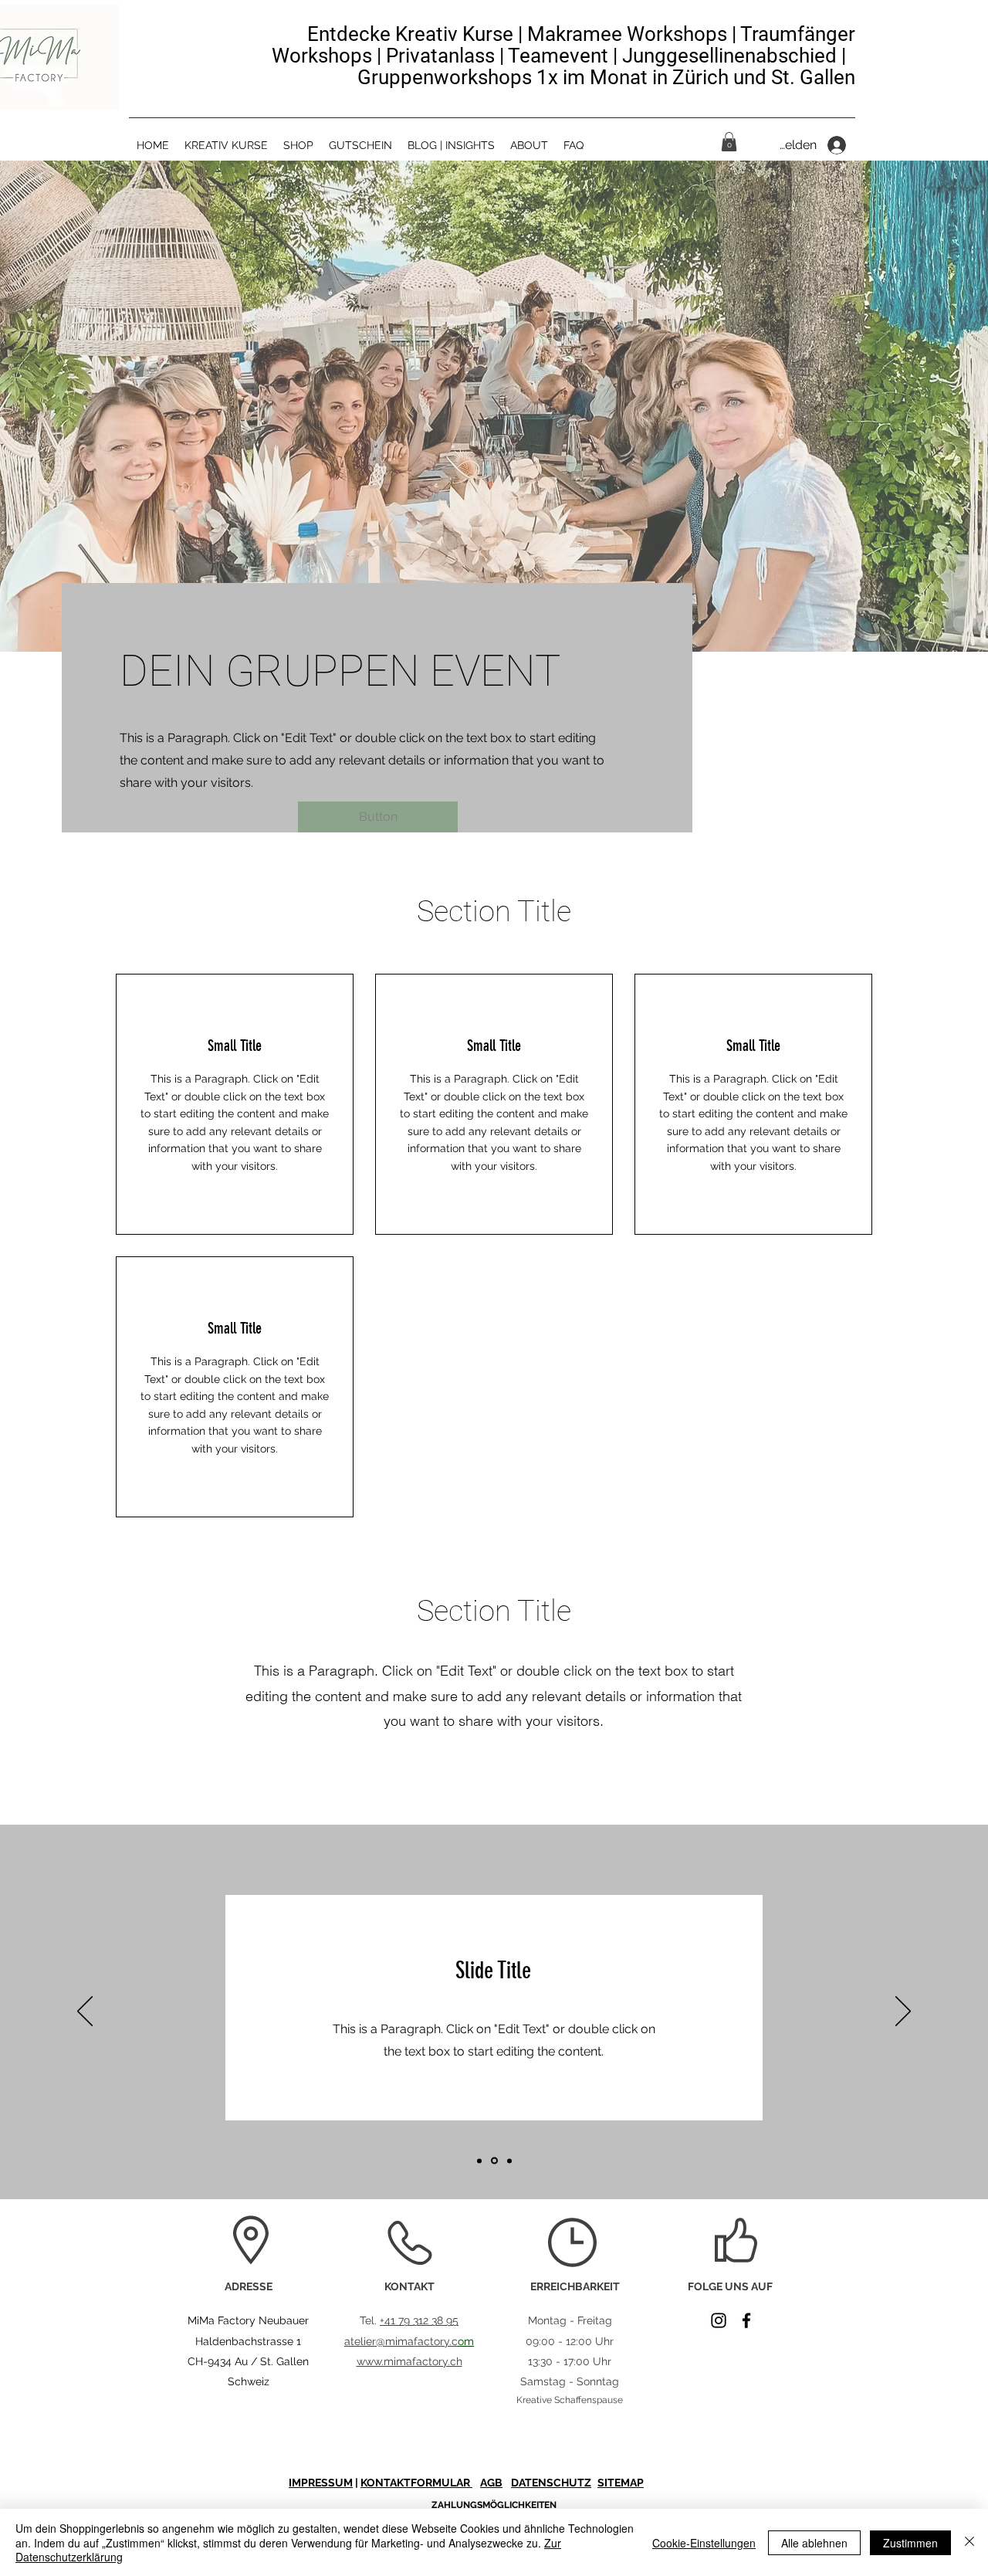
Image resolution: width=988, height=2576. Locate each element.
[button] (729, 142)
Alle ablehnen (814, 2543)
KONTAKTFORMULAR (416, 2483)
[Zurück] (85, 2012)
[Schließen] (969, 2542)
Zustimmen (910, 2543)
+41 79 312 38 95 (419, 2320)
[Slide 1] (479, 2161)
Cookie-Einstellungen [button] (704, 2543)
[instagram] (719, 2320)
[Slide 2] (494, 2161)
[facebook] (746, 2320)
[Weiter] (903, 2012)
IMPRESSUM (321, 2483)
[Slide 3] (509, 2161)
